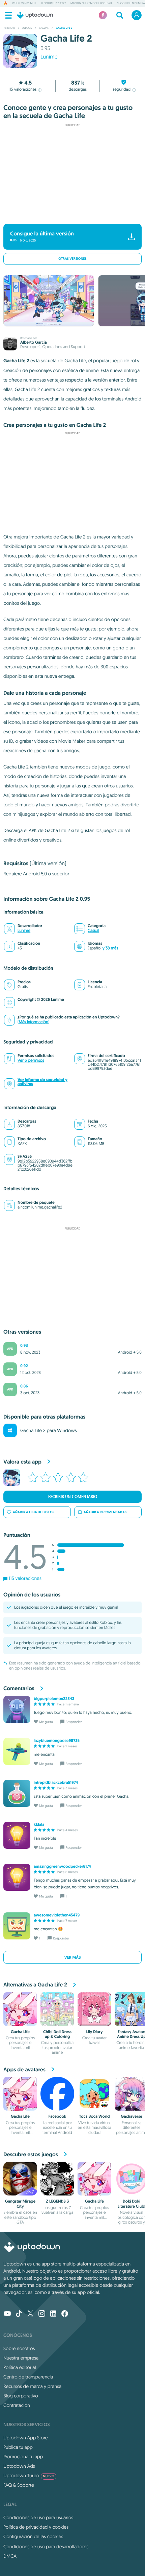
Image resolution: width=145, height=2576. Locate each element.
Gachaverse (132, 2116)
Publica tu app (18, 2447)
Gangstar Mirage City (20, 2204)
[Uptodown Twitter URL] (30, 2314)
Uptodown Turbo (29, 2476)
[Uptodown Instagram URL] (42, 2314)
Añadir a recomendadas (105, 1512)
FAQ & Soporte (19, 2485)
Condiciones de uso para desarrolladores (46, 2547)
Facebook (57, 2116)
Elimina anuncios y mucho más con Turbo (69, 215)
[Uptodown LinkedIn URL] (53, 2314)
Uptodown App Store (26, 2438)
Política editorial (20, 2367)
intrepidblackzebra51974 (56, 1782)
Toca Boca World (94, 2116)
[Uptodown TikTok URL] (19, 2314)
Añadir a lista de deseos (34, 1512)
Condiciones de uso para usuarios (38, 2517)
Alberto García (34, 342)
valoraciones (23, 89)
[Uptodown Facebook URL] (65, 2314)
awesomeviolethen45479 (57, 1915)
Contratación (17, 2405)
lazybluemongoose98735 (57, 1741)
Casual (93, 931)
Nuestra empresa (21, 2358)
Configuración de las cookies (33, 2536)
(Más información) (33, 1022)
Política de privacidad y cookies (36, 2527)
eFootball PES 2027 (53, 3)
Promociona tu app (23, 2457)
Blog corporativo (21, 2396)
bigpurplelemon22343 (54, 1699)
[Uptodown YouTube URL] (7, 2314)
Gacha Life (20, 2032)
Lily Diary (94, 2032)
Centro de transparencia (28, 2377)
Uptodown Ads (19, 2466)
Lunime (49, 57)
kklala (39, 1824)
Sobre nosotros (19, 2348)
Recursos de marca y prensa (32, 2386)
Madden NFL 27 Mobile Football (91, 3)
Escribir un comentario (73, 1497)
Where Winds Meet (24, 3)
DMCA (10, 2556)
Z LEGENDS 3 (57, 2201)
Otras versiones (72, 259)
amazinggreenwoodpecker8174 (62, 1866)
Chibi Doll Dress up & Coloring (57, 2034)
